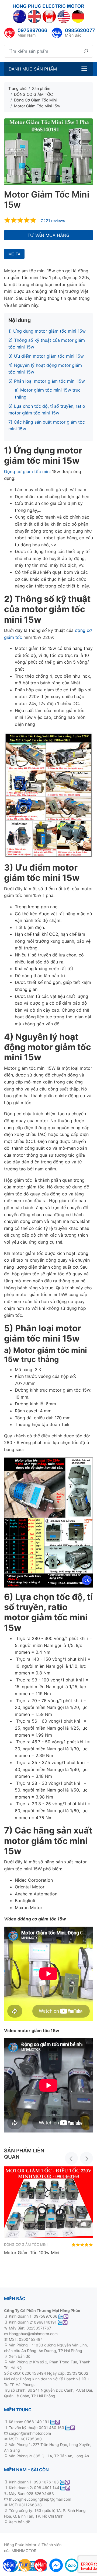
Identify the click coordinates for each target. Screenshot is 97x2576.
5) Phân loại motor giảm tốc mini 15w (47, 381)
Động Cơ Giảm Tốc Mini (26, 2245)
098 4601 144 (47, 2488)
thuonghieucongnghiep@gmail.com (40, 2499)
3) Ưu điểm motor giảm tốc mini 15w (46, 356)
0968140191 (45, 2322)
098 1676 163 (46, 2482)
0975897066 (32, 30)
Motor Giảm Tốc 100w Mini (32, 2253)
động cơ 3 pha (44, 2356)
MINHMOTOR (24, 2551)
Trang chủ (17, 88)
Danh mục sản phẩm (33, 69)
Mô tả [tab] (14, 254)
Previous (71, 2158)
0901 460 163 (51, 2428)
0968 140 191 (37, 2422)
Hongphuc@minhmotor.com (33, 2334)
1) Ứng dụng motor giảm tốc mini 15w (47, 331)
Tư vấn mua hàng (48, 235)
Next (86, 2158)
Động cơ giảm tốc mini (27, 471)
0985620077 (80, 30)
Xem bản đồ (19, 2356)
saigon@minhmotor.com (30, 2433)
